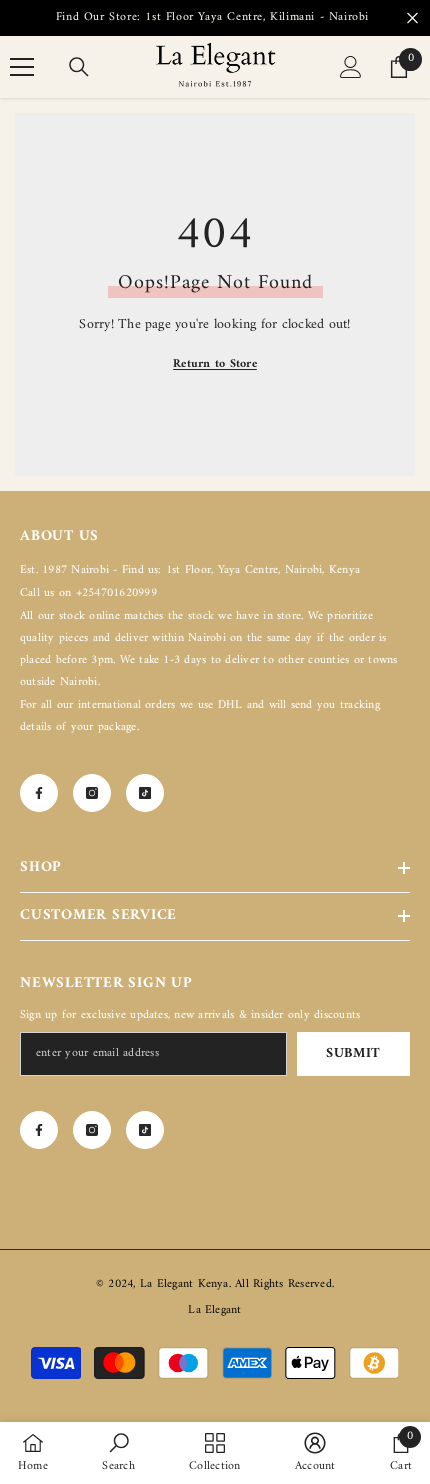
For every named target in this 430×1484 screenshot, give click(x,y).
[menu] (22, 67)
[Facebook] (39, 793)
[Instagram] (92, 793)
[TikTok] (145, 793)
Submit (353, 1053)
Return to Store (215, 364)
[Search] (79, 67)
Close (412, 18)
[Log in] (351, 67)
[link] (118, 1453)
